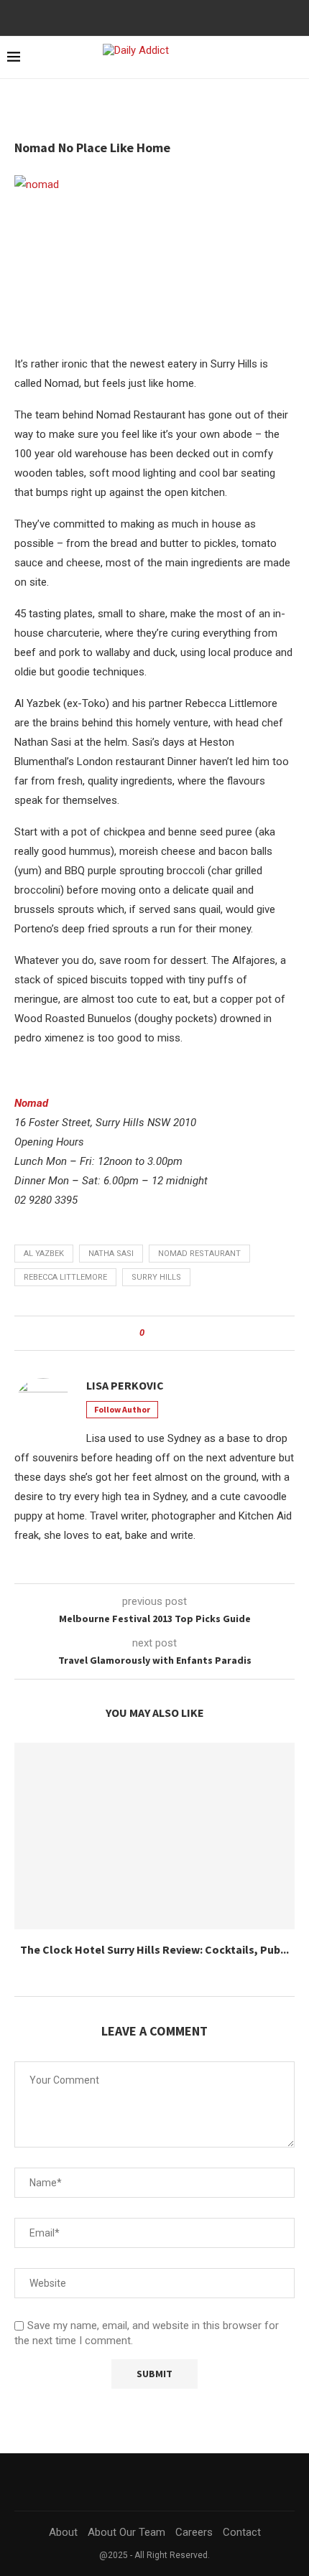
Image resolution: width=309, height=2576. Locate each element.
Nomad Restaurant (199, 1254)
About (63, 2532)
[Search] (269, 57)
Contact (242, 2532)
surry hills (156, 1277)
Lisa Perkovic (125, 1385)
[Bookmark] (295, 58)
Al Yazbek (44, 1254)
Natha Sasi (111, 1254)
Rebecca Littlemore (65, 1277)
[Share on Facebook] (160, 1333)
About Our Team (126, 2532)
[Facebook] (149, 17)
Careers (194, 2532)
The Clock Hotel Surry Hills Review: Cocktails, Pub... (154, 1949)
